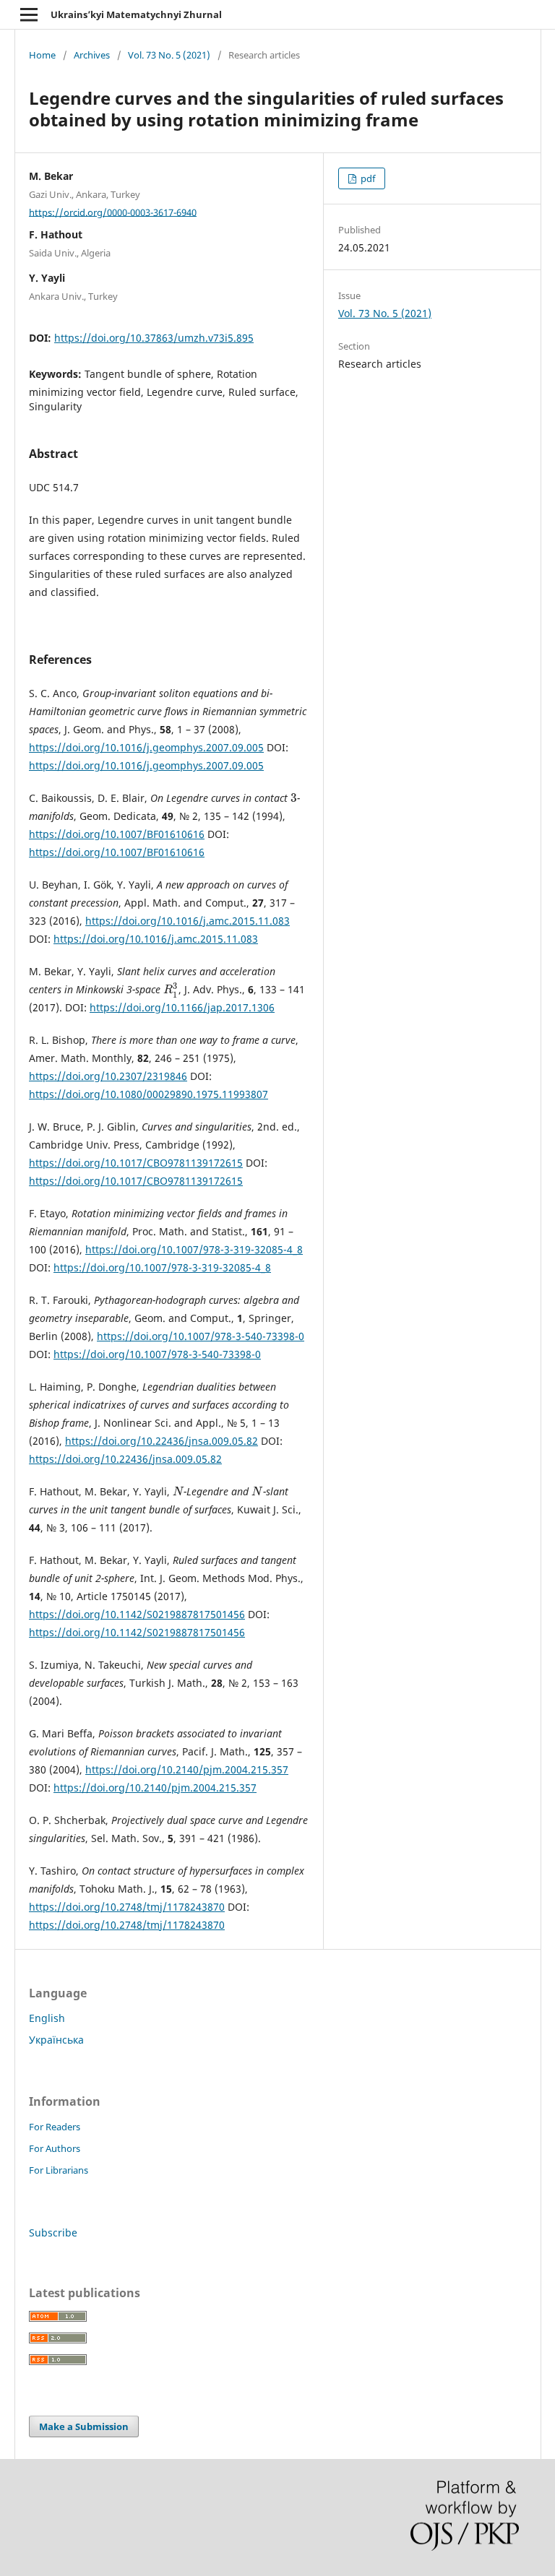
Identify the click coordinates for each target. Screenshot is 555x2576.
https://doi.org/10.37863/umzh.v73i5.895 (154, 338)
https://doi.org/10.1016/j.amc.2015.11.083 (188, 921)
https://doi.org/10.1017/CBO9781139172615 (136, 1163)
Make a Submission (84, 2426)
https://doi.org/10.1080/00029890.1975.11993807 (149, 1094)
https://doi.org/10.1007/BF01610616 (117, 834)
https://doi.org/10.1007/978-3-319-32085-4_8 (194, 1249)
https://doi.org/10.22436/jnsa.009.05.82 (162, 1441)
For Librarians (59, 2170)
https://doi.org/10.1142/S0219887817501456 (137, 1614)
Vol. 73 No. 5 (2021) (169, 55)
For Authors (55, 2148)
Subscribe (53, 2233)
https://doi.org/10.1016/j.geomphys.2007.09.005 (146, 747)
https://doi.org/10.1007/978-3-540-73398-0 (201, 1336)
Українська (56, 2040)
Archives (92, 55)
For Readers (55, 2127)
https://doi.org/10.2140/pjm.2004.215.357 (187, 1769)
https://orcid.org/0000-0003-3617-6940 (113, 212)
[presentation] (294, 798)
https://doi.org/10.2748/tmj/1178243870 (127, 1907)
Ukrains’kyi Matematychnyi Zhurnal (136, 14)
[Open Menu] (29, 14)
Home (42, 55)
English (47, 2018)
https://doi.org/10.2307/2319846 (108, 1076)
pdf (367, 178)
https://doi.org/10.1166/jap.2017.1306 (182, 1007)
